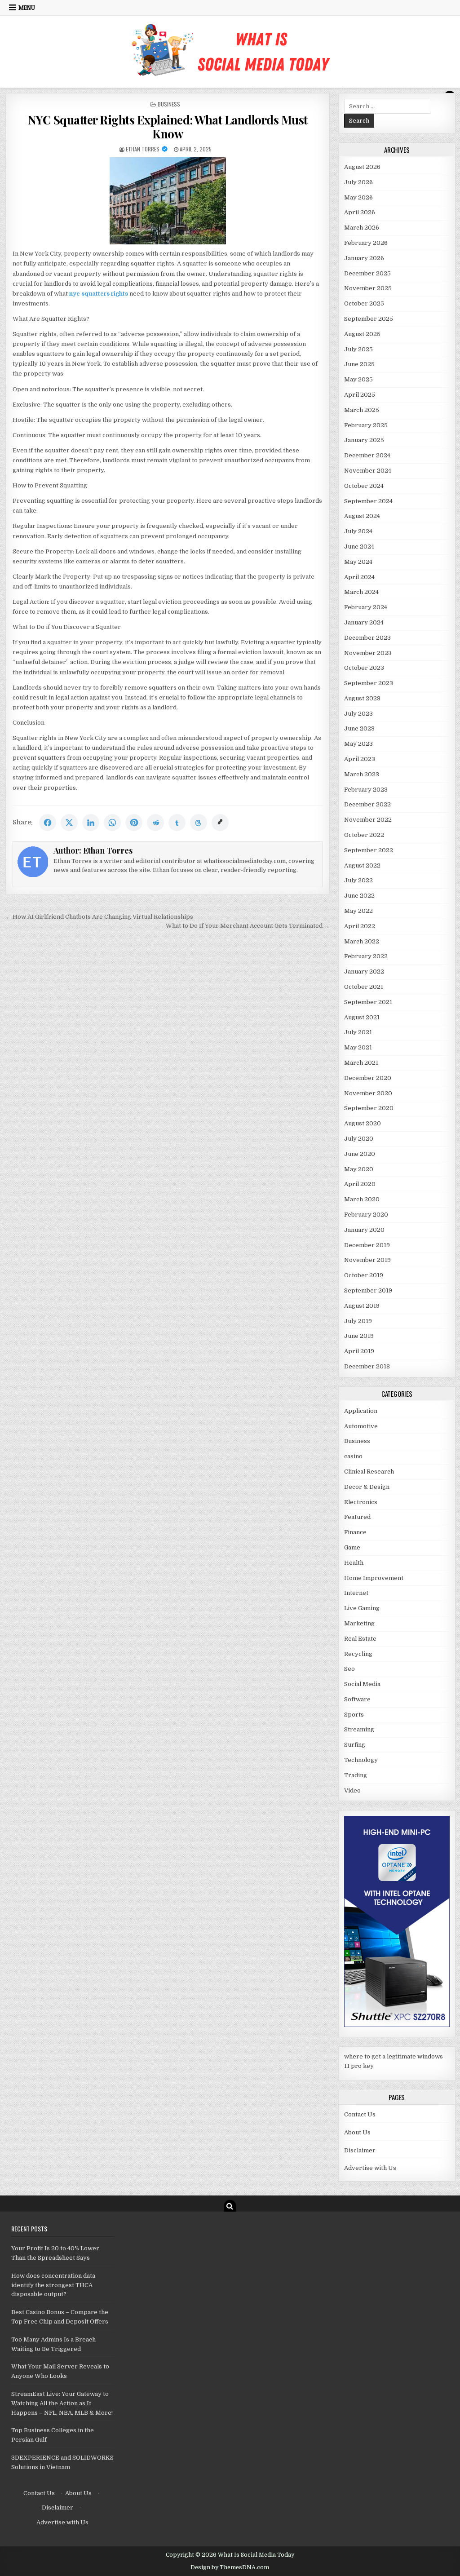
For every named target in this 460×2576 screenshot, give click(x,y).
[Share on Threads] (199, 823)
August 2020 (363, 1123)
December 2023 (367, 638)
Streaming (359, 1729)
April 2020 (360, 1184)
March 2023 (362, 774)
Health (354, 1563)
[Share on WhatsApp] (112, 823)
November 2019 (367, 1260)
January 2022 (364, 972)
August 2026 (362, 167)
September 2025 (369, 319)
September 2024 (368, 501)
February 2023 (366, 790)
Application (361, 1411)
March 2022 (362, 941)
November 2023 (368, 653)
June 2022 (359, 896)
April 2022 (360, 926)
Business (169, 104)
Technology (361, 1760)
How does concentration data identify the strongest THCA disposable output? (53, 2285)
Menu (27, 8)
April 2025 (360, 395)
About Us (357, 2132)
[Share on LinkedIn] (91, 823)
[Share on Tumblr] (177, 823)
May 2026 (358, 197)
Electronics (361, 1502)
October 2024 (364, 486)
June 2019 (359, 1336)
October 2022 (364, 835)
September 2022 (369, 850)
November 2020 (368, 1093)
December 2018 (367, 1366)
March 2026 (362, 228)
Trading (356, 1775)
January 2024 (364, 622)
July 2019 (358, 1321)
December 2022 (367, 804)
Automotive (361, 1426)
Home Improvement (374, 1578)
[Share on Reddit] (155, 823)
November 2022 (368, 820)
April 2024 (359, 577)
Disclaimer (360, 2150)
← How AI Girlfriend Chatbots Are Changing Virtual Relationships (99, 917)
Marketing (359, 1623)
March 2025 (362, 410)
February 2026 (366, 243)
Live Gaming (362, 1608)
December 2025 (367, 273)
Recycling (358, 1654)
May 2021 (358, 1047)
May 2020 (359, 1169)
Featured (357, 1517)
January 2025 (364, 440)
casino (353, 1456)
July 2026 (358, 182)
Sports (354, 1715)
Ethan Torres (143, 149)
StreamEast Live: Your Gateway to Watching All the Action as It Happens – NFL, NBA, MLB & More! (62, 2403)
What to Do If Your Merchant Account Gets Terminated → (248, 926)
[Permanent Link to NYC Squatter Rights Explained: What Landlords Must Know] (168, 201)
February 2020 (366, 1215)
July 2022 (358, 880)
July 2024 (358, 531)
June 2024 (359, 547)
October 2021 (364, 987)
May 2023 (358, 744)
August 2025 (362, 334)
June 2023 (359, 728)
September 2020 (369, 1108)
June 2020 (360, 1154)
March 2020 (362, 1199)
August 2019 (362, 1306)
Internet (356, 1593)
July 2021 (358, 1032)
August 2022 (362, 865)
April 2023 (360, 759)
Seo (349, 1669)
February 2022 (366, 956)
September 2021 (368, 1002)
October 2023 (364, 668)
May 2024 (358, 562)
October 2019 (364, 1275)
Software (357, 1699)
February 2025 (366, 425)
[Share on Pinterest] (134, 823)
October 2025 (364, 303)
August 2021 (362, 1017)
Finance (355, 1532)
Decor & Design (367, 1487)
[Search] (230, 2206)
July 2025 (358, 349)
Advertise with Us (370, 2168)
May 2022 (358, 911)
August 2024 (362, 516)
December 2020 (368, 1078)
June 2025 (359, 364)
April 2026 (360, 212)
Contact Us (360, 2114)
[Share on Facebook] (48, 823)
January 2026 (364, 258)
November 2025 (368, 288)
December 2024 (367, 455)
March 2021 (361, 1063)
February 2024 (366, 607)
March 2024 (361, 592)
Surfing (355, 1745)
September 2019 (368, 1290)
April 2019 (359, 1351)
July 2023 (358, 714)
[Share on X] (69, 823)
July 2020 (359, 1139)
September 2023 (369, 683)
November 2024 (368, 471)
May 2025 (358, 379)
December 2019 (367, 1245)
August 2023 (362, 698)
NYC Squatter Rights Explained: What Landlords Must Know (168, 127)
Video (352, 1790)
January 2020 (364, 1230)
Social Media (362, 1684)
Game (352, 1547)
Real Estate (360, 1639)
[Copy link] (220, 823)
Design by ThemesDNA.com (230, 2567)
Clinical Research (369, 1472)
